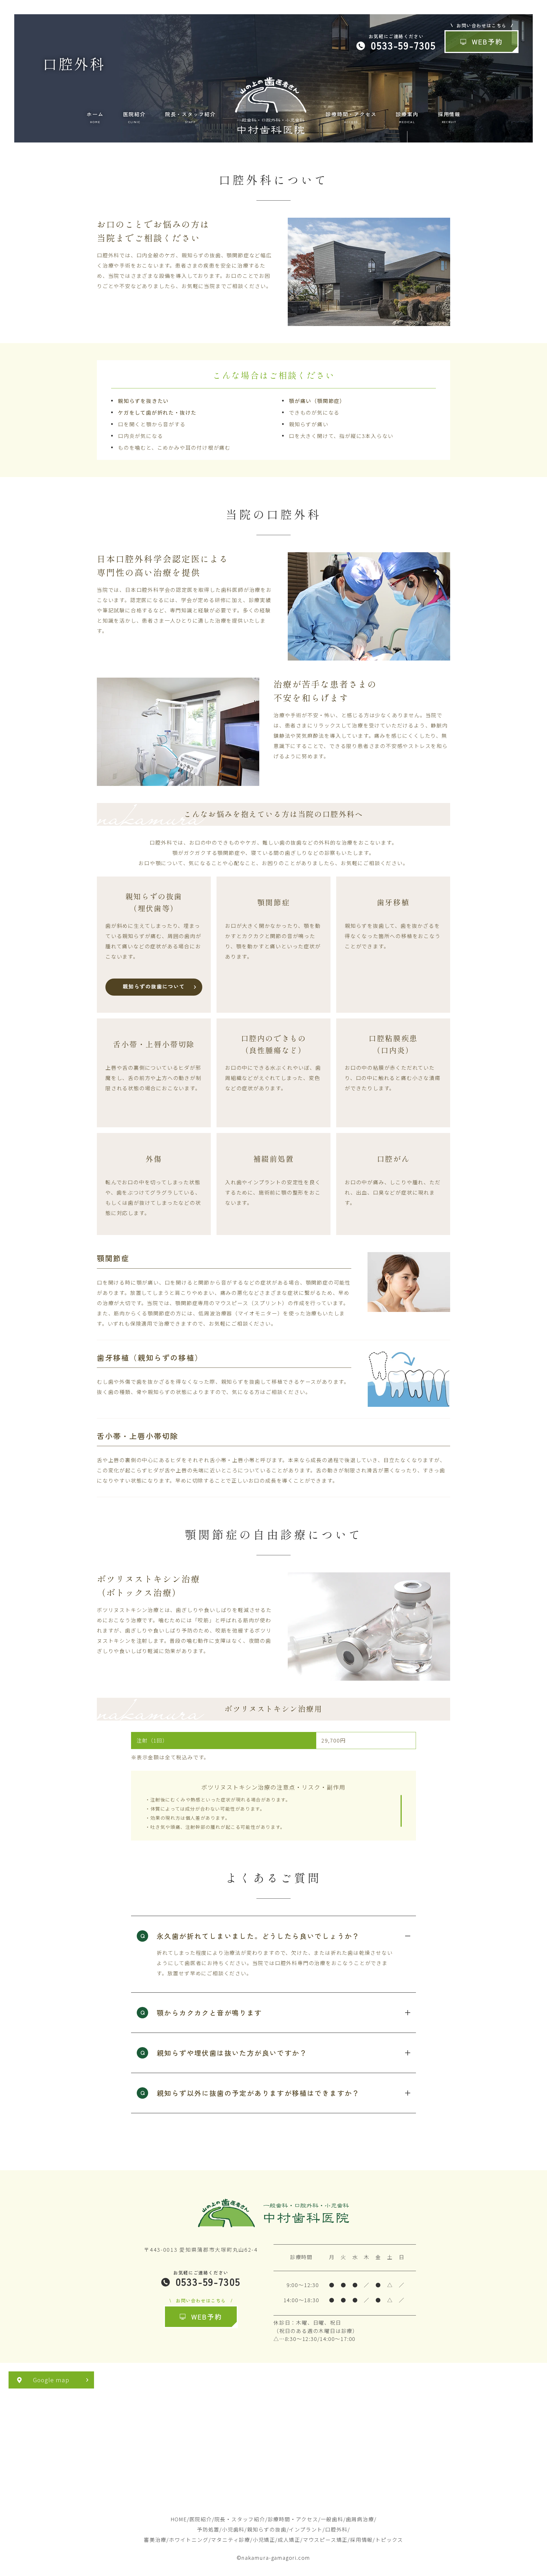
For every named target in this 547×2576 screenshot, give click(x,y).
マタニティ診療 (230, 2540)
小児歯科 (233, 2529)
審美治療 (155, 2540)
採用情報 (361, 2540)
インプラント (306, 2529)
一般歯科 (332, 2519)
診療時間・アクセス (293, 2519)
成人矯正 (289, 2540)
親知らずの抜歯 (267, 2529)
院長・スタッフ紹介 (240, 2519)
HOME (179, 2519)
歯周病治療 (360, 2519)
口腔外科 (336, 2529)
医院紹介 (201, 2519)
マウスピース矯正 (325, 2540)
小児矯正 (264, 2540)
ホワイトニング (189, 2540)
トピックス (389, 2540)
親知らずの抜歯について (154, 986)
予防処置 (208, 2529)
